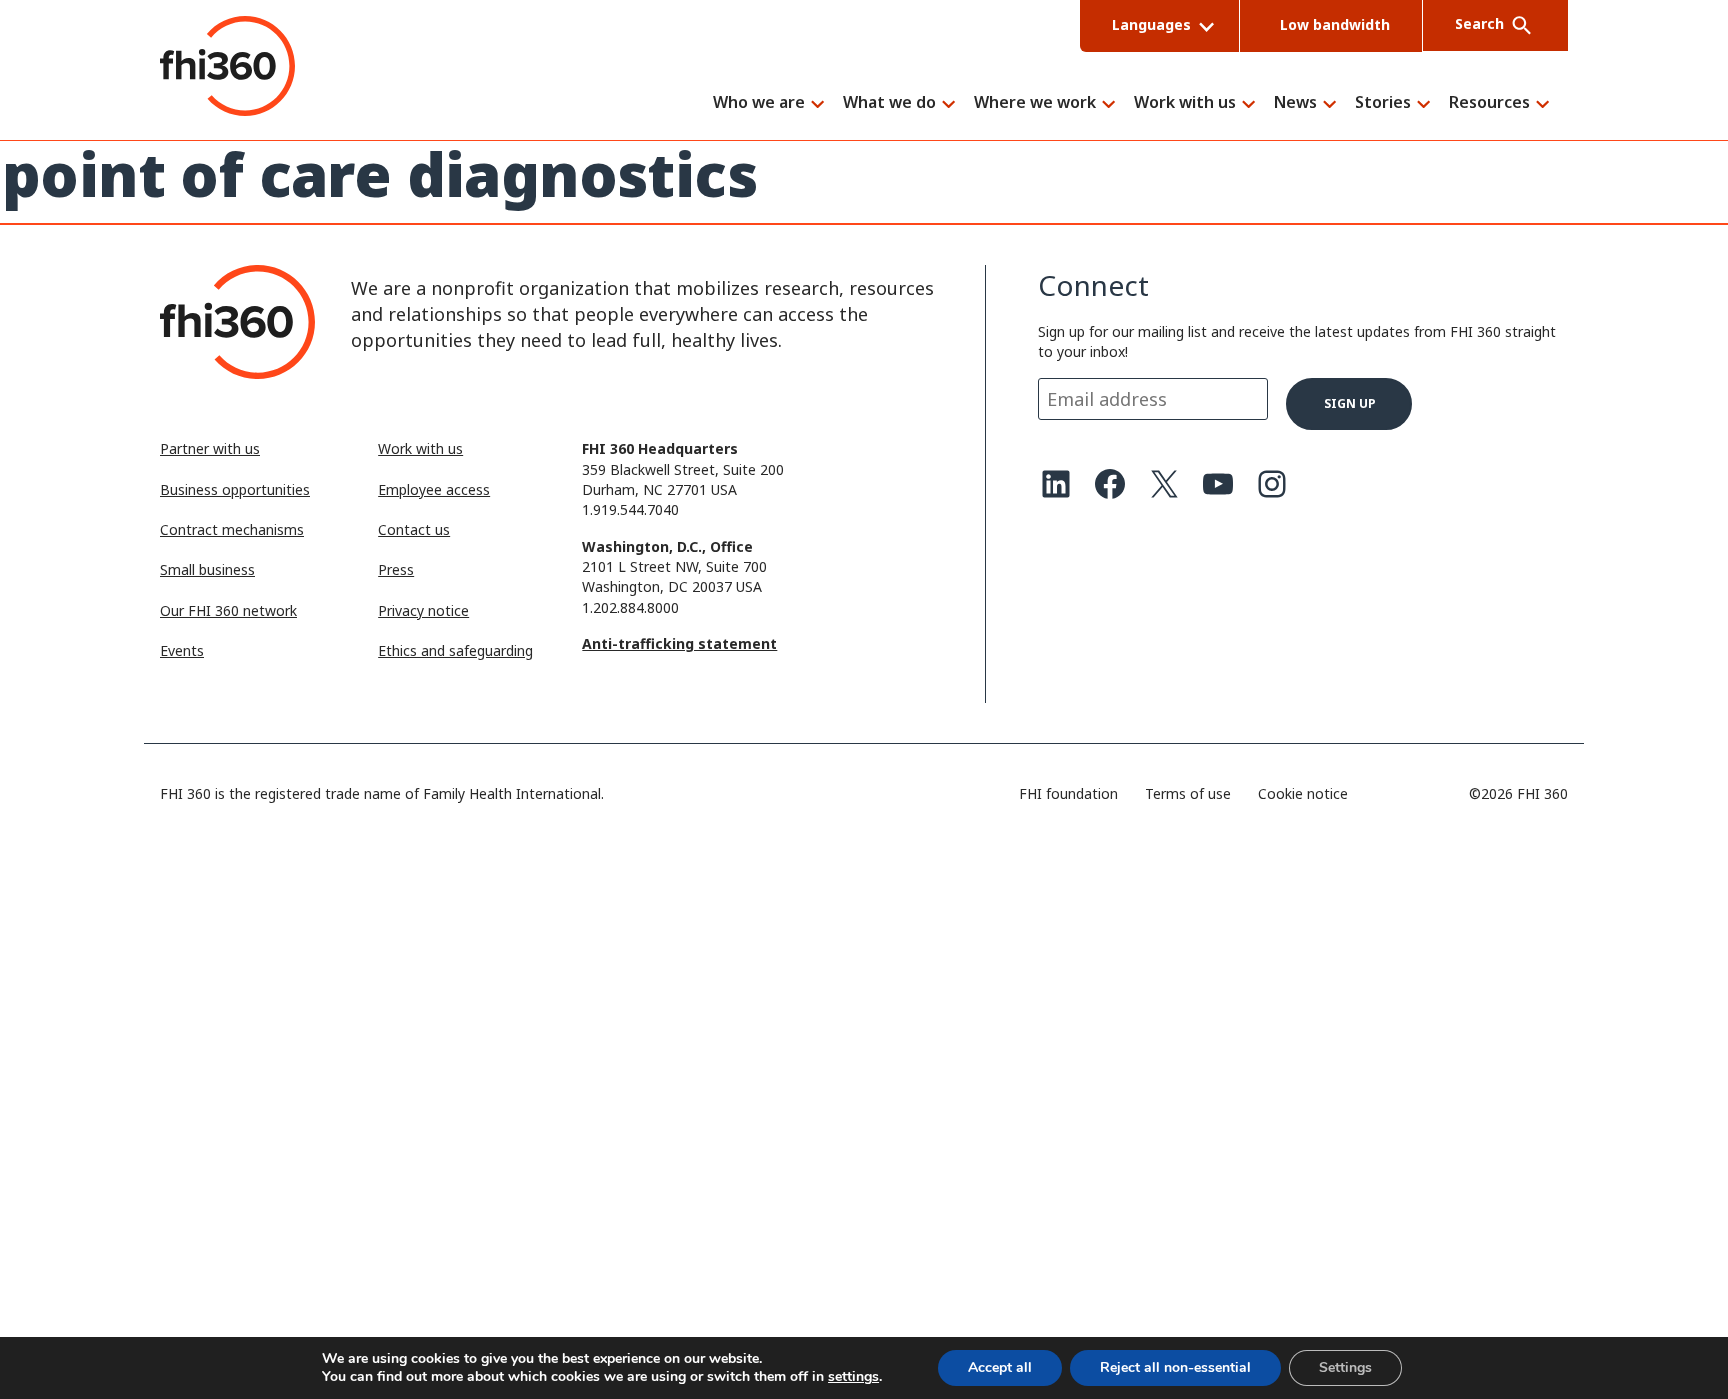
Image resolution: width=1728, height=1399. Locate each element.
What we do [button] (889, 103)
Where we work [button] (1035, 103)
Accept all (1000, 1367)
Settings (1345, 1367)
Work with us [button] (1185, 103)
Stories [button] (1383, 103)
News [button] (1295, 103)
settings (853, 1377)
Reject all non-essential (1175, 1367)
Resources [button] (1489, 103)
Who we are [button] (759, 103)
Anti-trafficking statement (679, 643)
